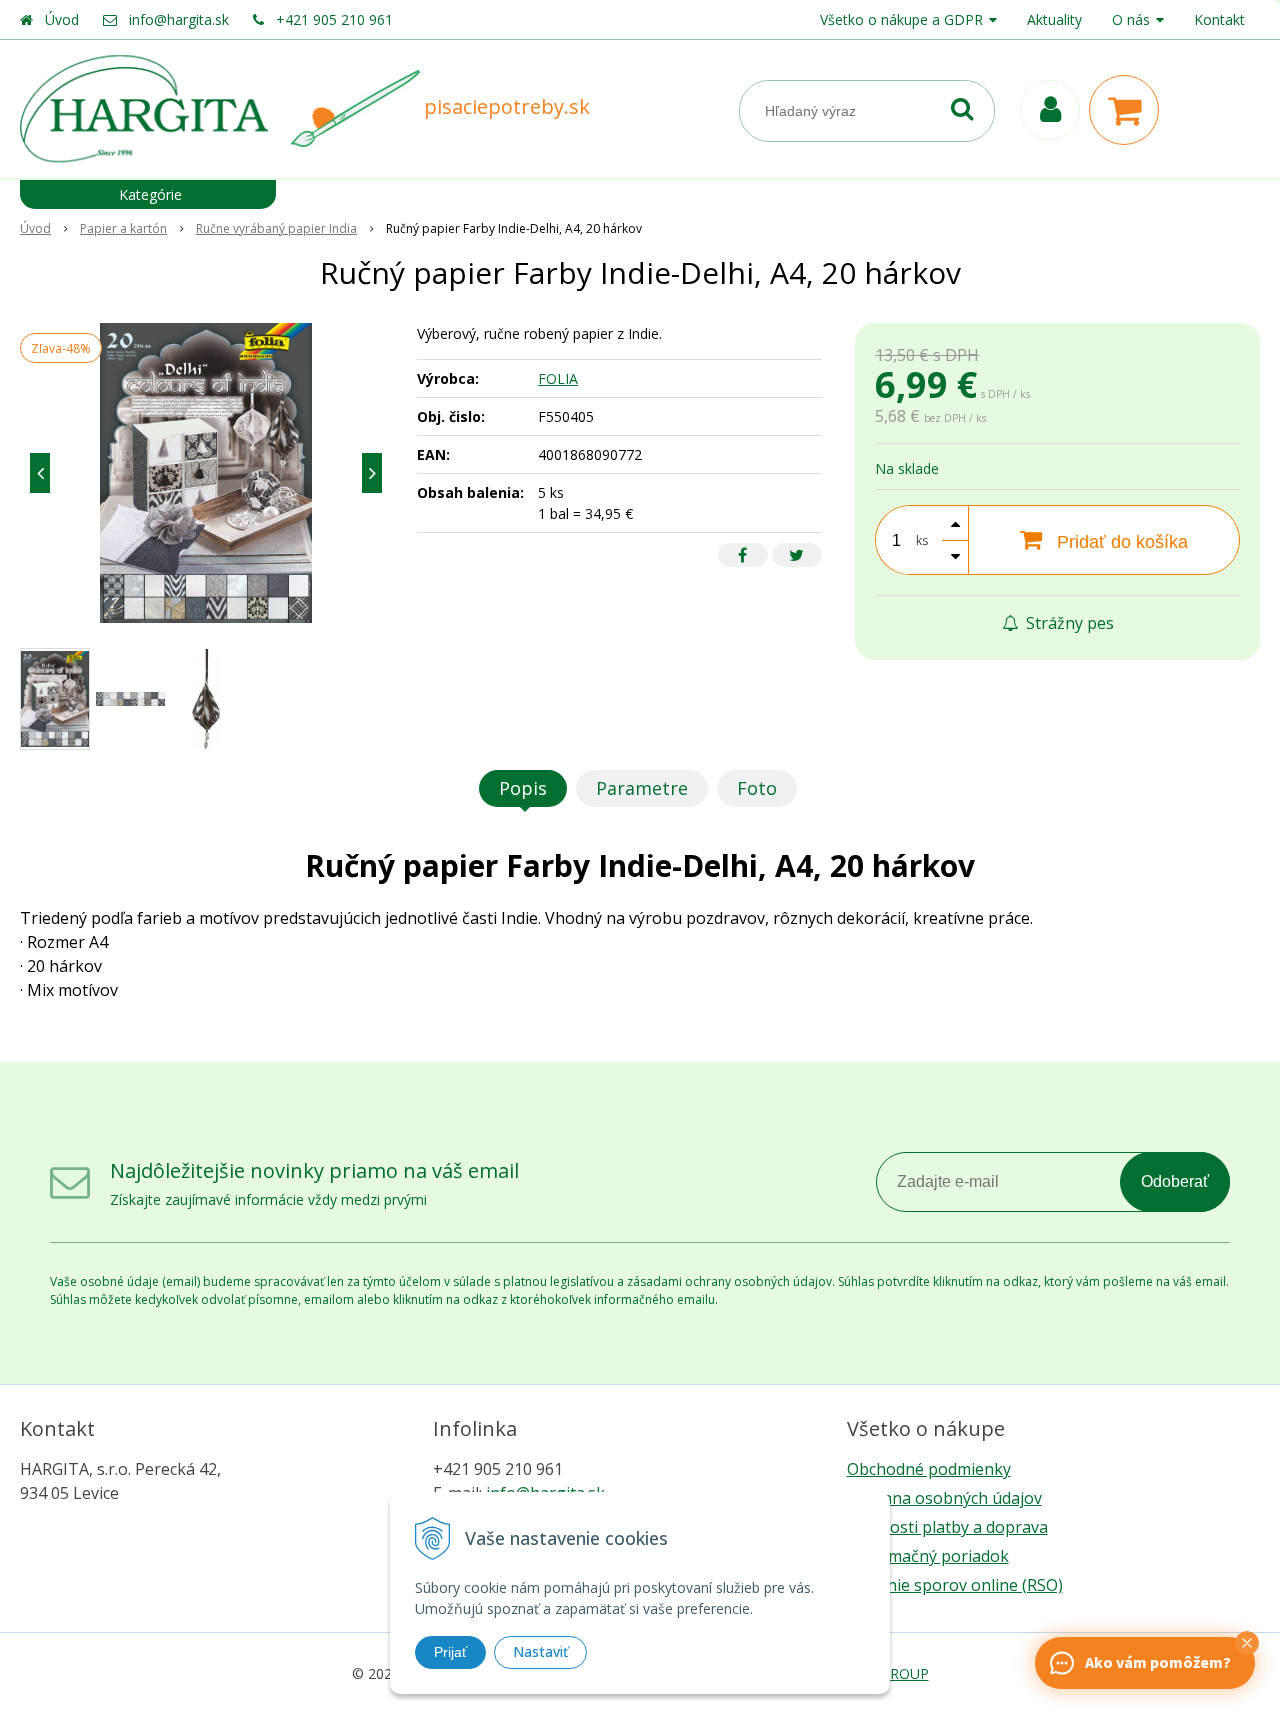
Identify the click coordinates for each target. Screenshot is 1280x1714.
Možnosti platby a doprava (947, 1527)
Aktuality (1054, 19)
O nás (1131, 19)
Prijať (450, 1652)
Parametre (642, 788)
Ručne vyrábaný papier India (276, 228)
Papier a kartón (123, 228)
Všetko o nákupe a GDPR (901, 19)
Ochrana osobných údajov (944, 1498)
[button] (1247, 1643)
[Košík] (1129, 110)
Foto (757, 788)
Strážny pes (1068, 623)
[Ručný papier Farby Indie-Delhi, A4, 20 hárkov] (206, 473)
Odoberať (1175, 1181)
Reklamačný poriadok (928, 1556)
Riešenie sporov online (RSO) (955, 1585)
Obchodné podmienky (929, 1469)
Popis (523, 788)
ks (922, 540)
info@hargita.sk (179, 19)
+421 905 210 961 (334, 19)
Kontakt (1219, 19)
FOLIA (558, 378)
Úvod (62, 19)
